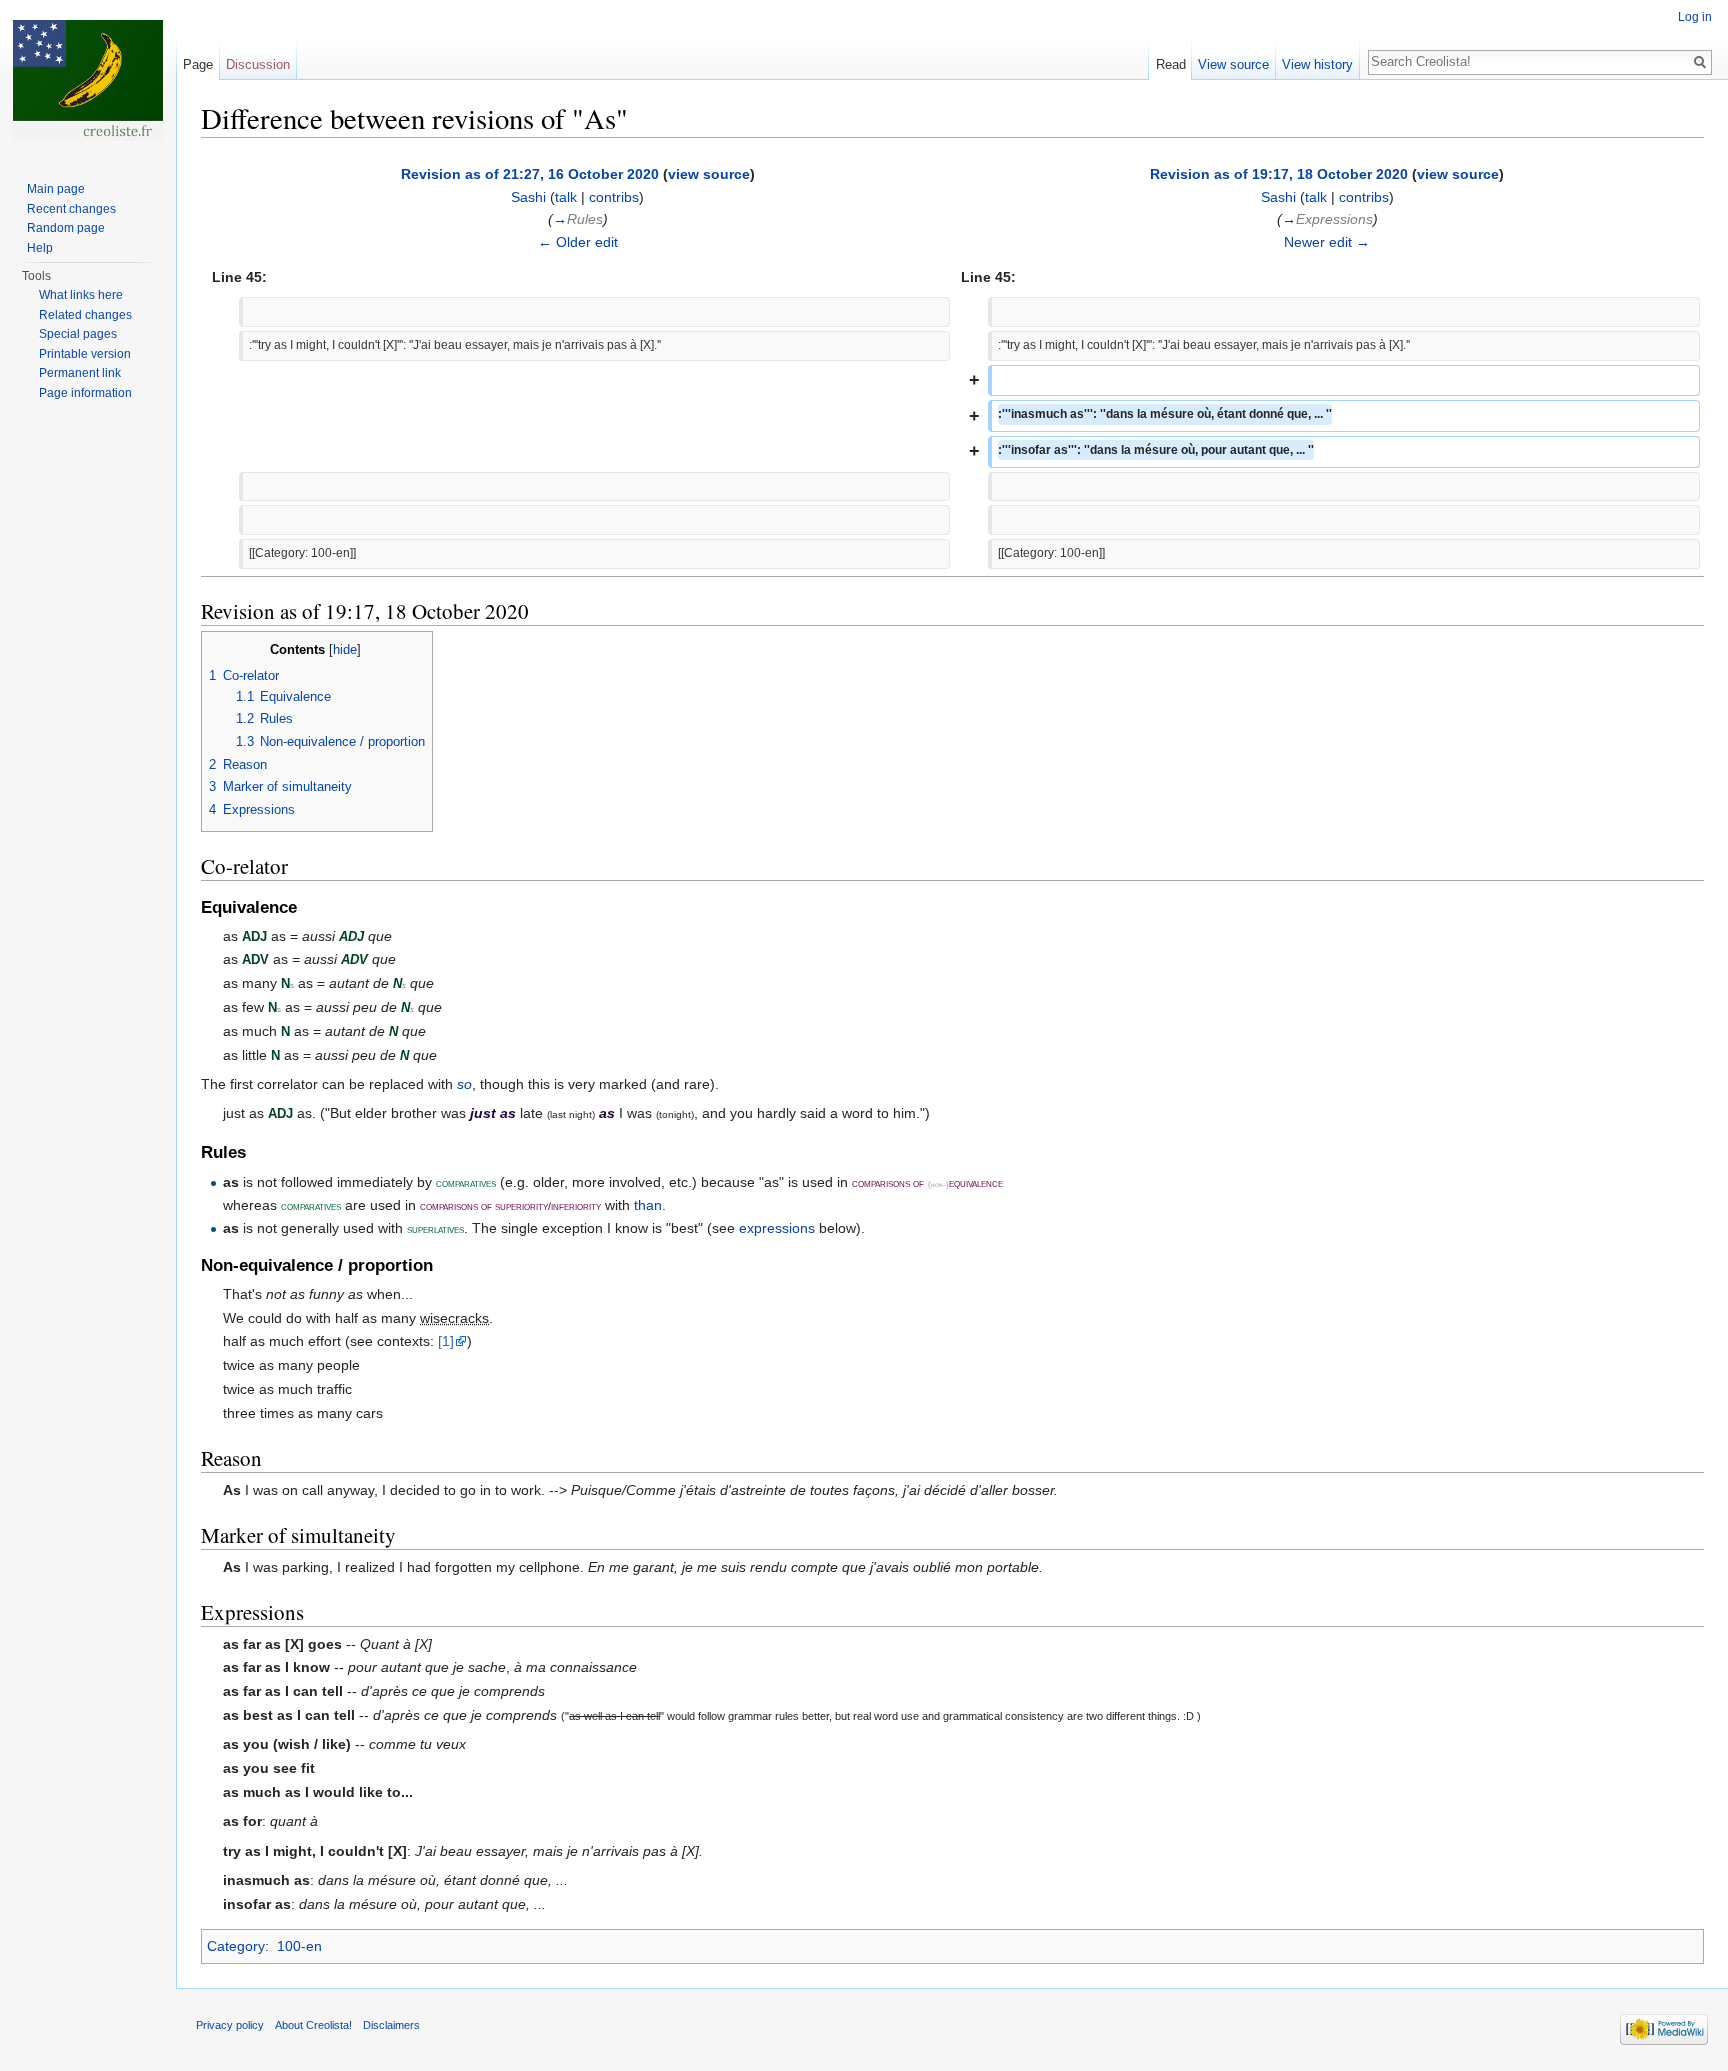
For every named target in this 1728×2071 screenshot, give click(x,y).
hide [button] (345, 650)
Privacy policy (230, 2025)
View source (1233, 64)
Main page (56, 189)
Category (236, 1946)
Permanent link (80, 373)
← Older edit (578, 242)
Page (198, 64)
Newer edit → (1327, 242)
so (464, 1084)
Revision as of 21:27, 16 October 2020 (530, 174)
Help (40, 248)
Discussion (258, 64)
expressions (777, 1228)
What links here (81, 295)
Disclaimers (391, 2025)
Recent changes (71, 209)
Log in (1695, 17)
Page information (85, 393)
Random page (66, 228)
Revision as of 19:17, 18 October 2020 (1279, 174)
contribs (614, 197)
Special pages (78, 334)
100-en (299, 1946)
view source (709, 174)
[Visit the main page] (88, 80)
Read (1171, 64)
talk (566, 197)
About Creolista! (313, 2025)
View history (1317, 64)
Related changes (85, 315)
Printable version (85, 354)
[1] (446, 1341)
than (648, 1205)
